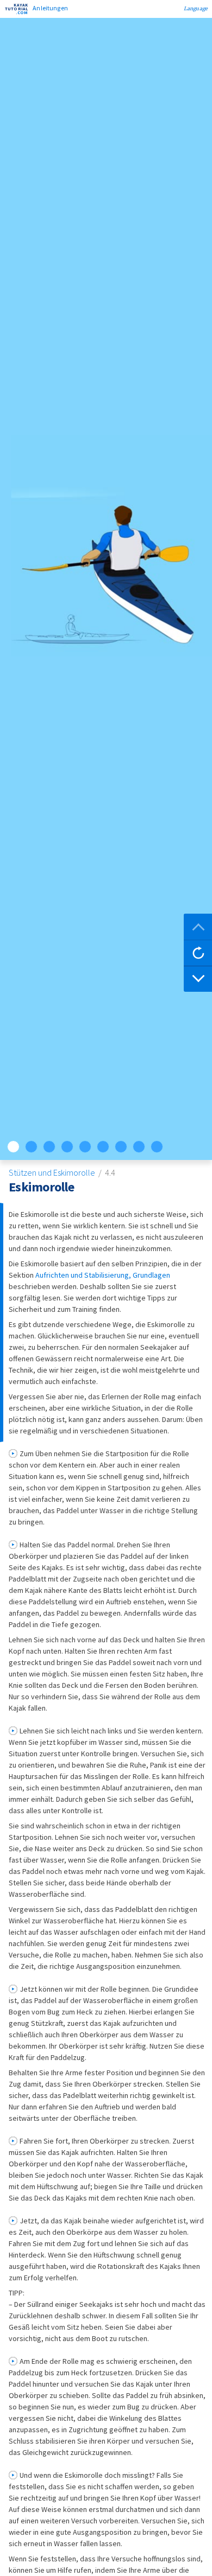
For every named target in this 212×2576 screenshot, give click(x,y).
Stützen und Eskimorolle (53, 1172)
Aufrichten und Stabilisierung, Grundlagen (103, 1275)
